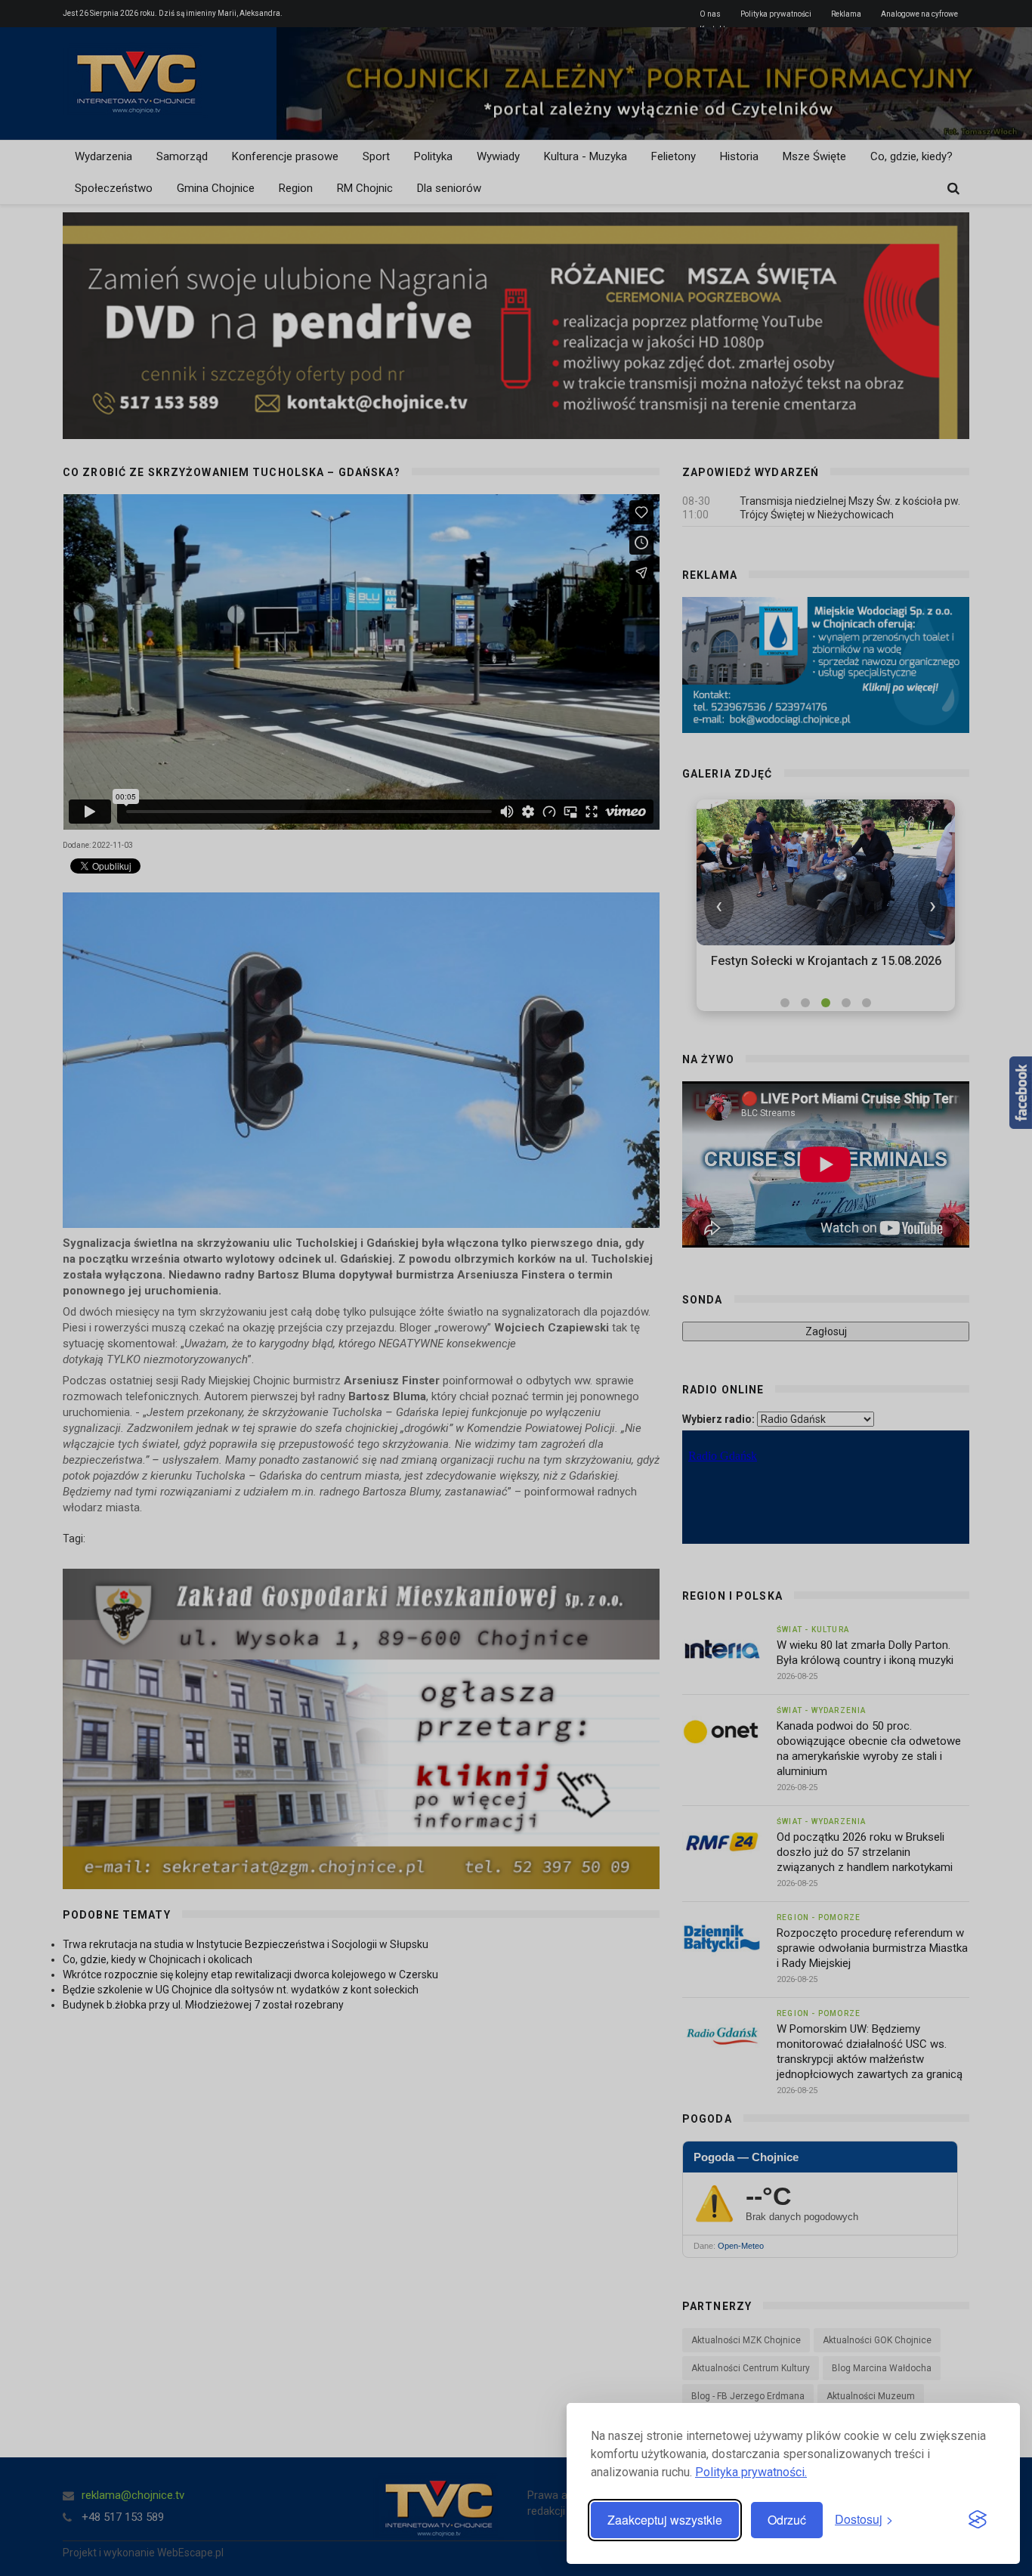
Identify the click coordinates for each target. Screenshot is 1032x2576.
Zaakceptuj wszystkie (665, 2520)
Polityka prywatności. (751, 2472)
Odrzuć (787, 2520)
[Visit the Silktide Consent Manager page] (978, 2520)
